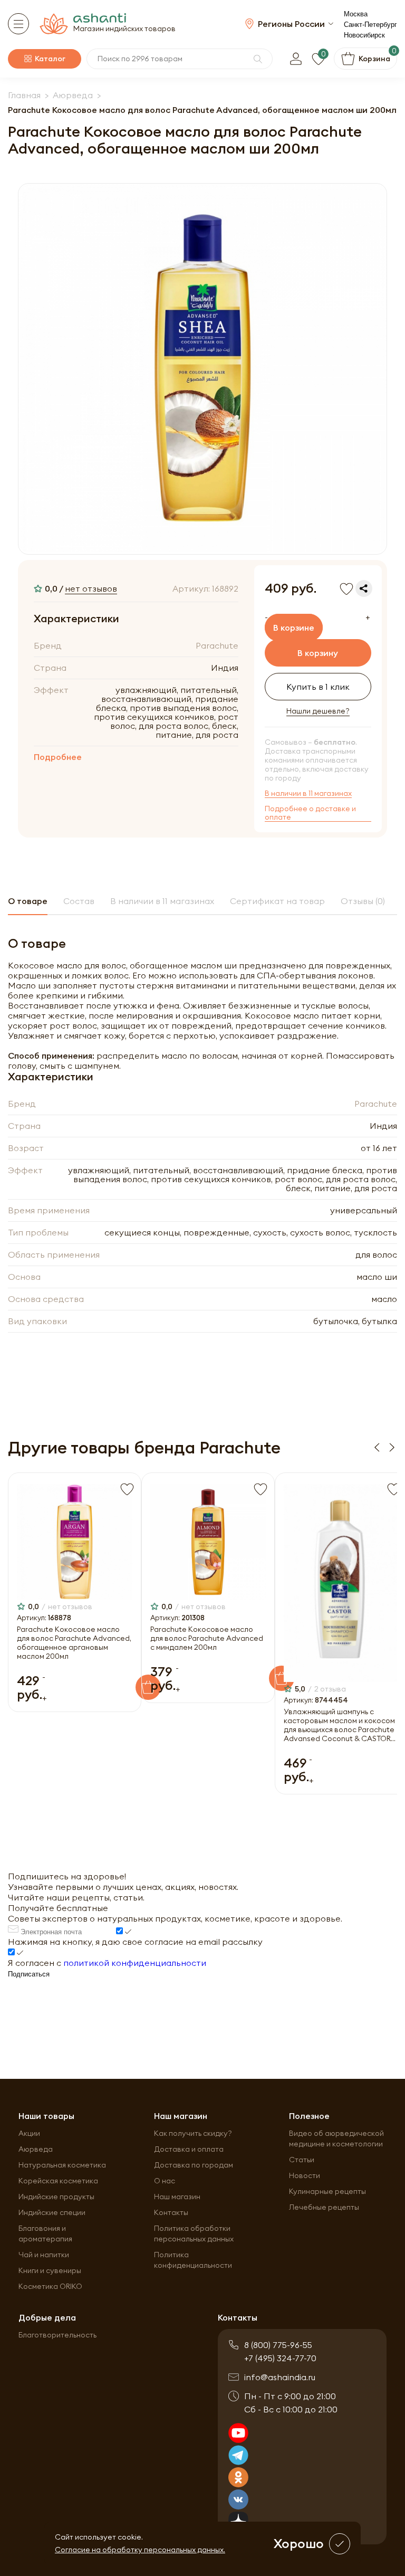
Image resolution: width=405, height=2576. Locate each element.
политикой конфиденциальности (135, 1963)
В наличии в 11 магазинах (308, 793)
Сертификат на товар (277, 901)
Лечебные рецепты (324, 2207)
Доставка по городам (194, 2165)
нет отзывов (91, 588)
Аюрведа (36, 2149)
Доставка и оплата (189, 2149)
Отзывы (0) (363, 901)
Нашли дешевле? (318, 711)
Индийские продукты (56, 2197)
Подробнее (58, 757)
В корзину (318, 653)
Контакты (171, 2212)
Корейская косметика (58, 2181)
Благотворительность (57, 2335)
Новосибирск (364, 35)
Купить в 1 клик (318, 687)
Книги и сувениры (50, 2270)
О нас (165, 2181)
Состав (79, 901)
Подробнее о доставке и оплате (310, 813)
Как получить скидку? (193, 2133)
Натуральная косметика (62, 2165)
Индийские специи (52, 2212)
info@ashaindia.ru (280, 2377)
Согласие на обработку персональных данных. (140, 2550)
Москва (356, 14)
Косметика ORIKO (50, 2286)
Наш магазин (177, 2197)
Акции (29, 2133)
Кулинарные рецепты (327, 2191)
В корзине (294, 628)
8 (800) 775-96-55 (278, 2345)
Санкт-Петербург (370, 25)
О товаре (28, 901)
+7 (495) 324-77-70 (280, 2358)
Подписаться (29, 1974)
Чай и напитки (44, 2255)
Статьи (302, 2160)
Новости (305, 2175)
